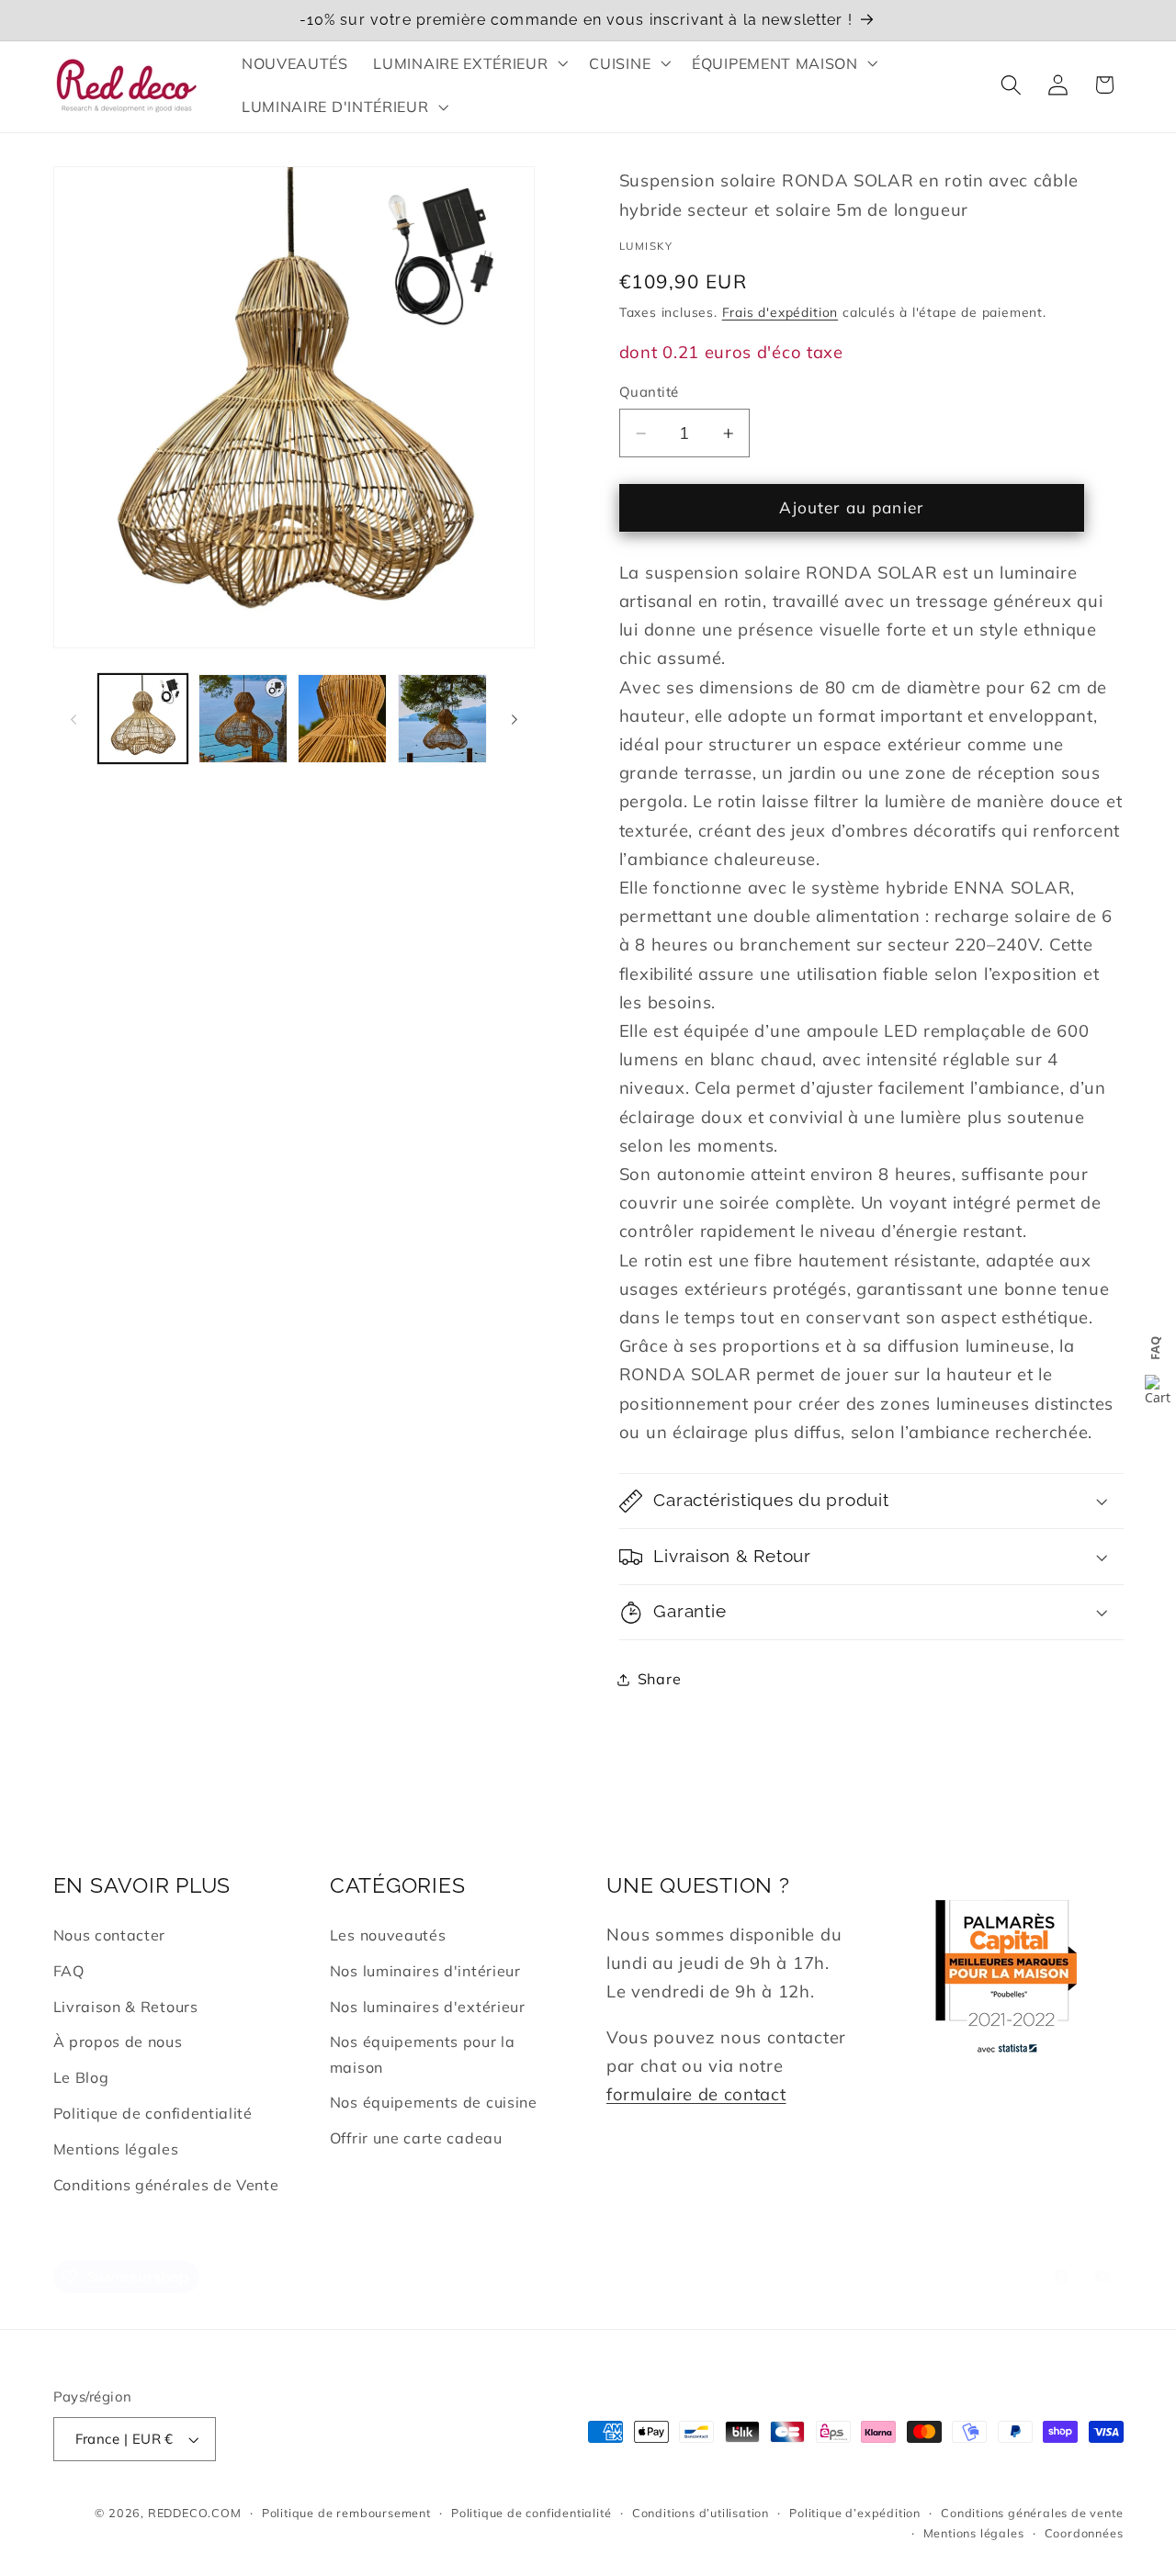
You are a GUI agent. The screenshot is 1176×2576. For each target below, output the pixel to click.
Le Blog (81, 2077)
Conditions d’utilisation (701, 2513)
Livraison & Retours (126, 2007)
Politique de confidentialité (153, 2113)
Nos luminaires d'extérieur (428, 2007)
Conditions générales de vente (1032, 2513)
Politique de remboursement (346, 2513)
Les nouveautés (388, 1935)
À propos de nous (118, 2042)
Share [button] (659, 1679)
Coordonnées (1084, 2533)
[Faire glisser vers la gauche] (73, 719)
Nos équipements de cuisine (434, 2102)
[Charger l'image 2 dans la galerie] (243, 719)
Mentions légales (116, 2149)
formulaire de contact (696, 2094)
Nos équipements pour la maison (423, 2054)
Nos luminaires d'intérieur (425, 1971)
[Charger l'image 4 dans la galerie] (442, 719)
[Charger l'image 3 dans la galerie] (342, 719)
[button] (469, 63)
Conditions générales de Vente (166, 2185)
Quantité (649, 392)
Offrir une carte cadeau (416, 2138)
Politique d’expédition (855, 2513)
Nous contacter (110, 1935)
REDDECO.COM (195, 2513)
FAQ (69, 1971)
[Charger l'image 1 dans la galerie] (143, 719)
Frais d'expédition (780, 312)
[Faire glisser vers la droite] (514, 719)
